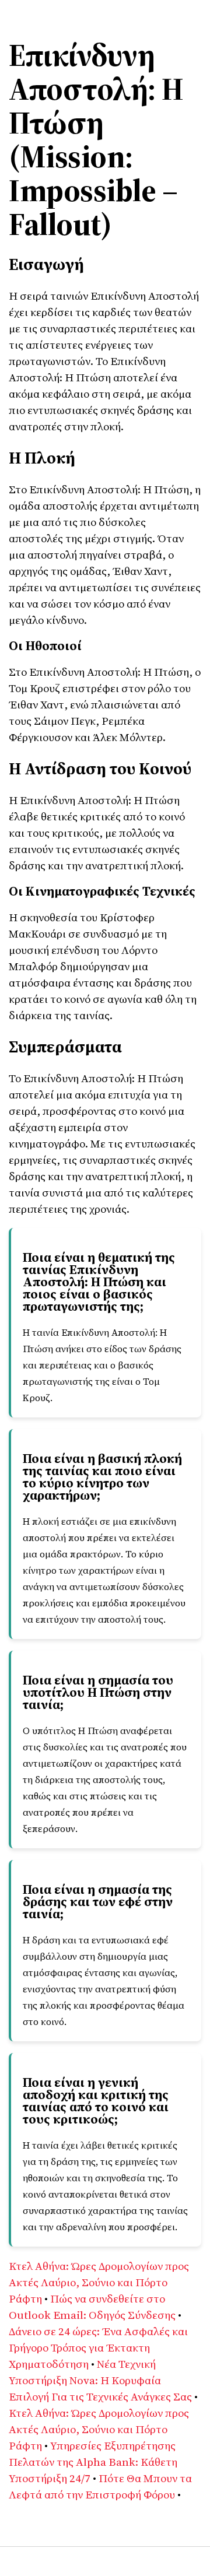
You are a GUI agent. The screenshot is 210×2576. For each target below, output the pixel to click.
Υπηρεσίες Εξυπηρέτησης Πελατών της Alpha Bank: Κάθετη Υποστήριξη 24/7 (93, 2462)
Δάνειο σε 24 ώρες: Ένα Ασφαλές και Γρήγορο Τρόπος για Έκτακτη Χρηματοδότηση (98, 2347)
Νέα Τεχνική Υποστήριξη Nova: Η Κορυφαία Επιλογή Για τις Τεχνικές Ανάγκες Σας (100, 2380)
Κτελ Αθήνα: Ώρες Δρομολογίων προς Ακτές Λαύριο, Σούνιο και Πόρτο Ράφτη (99, 2282)
